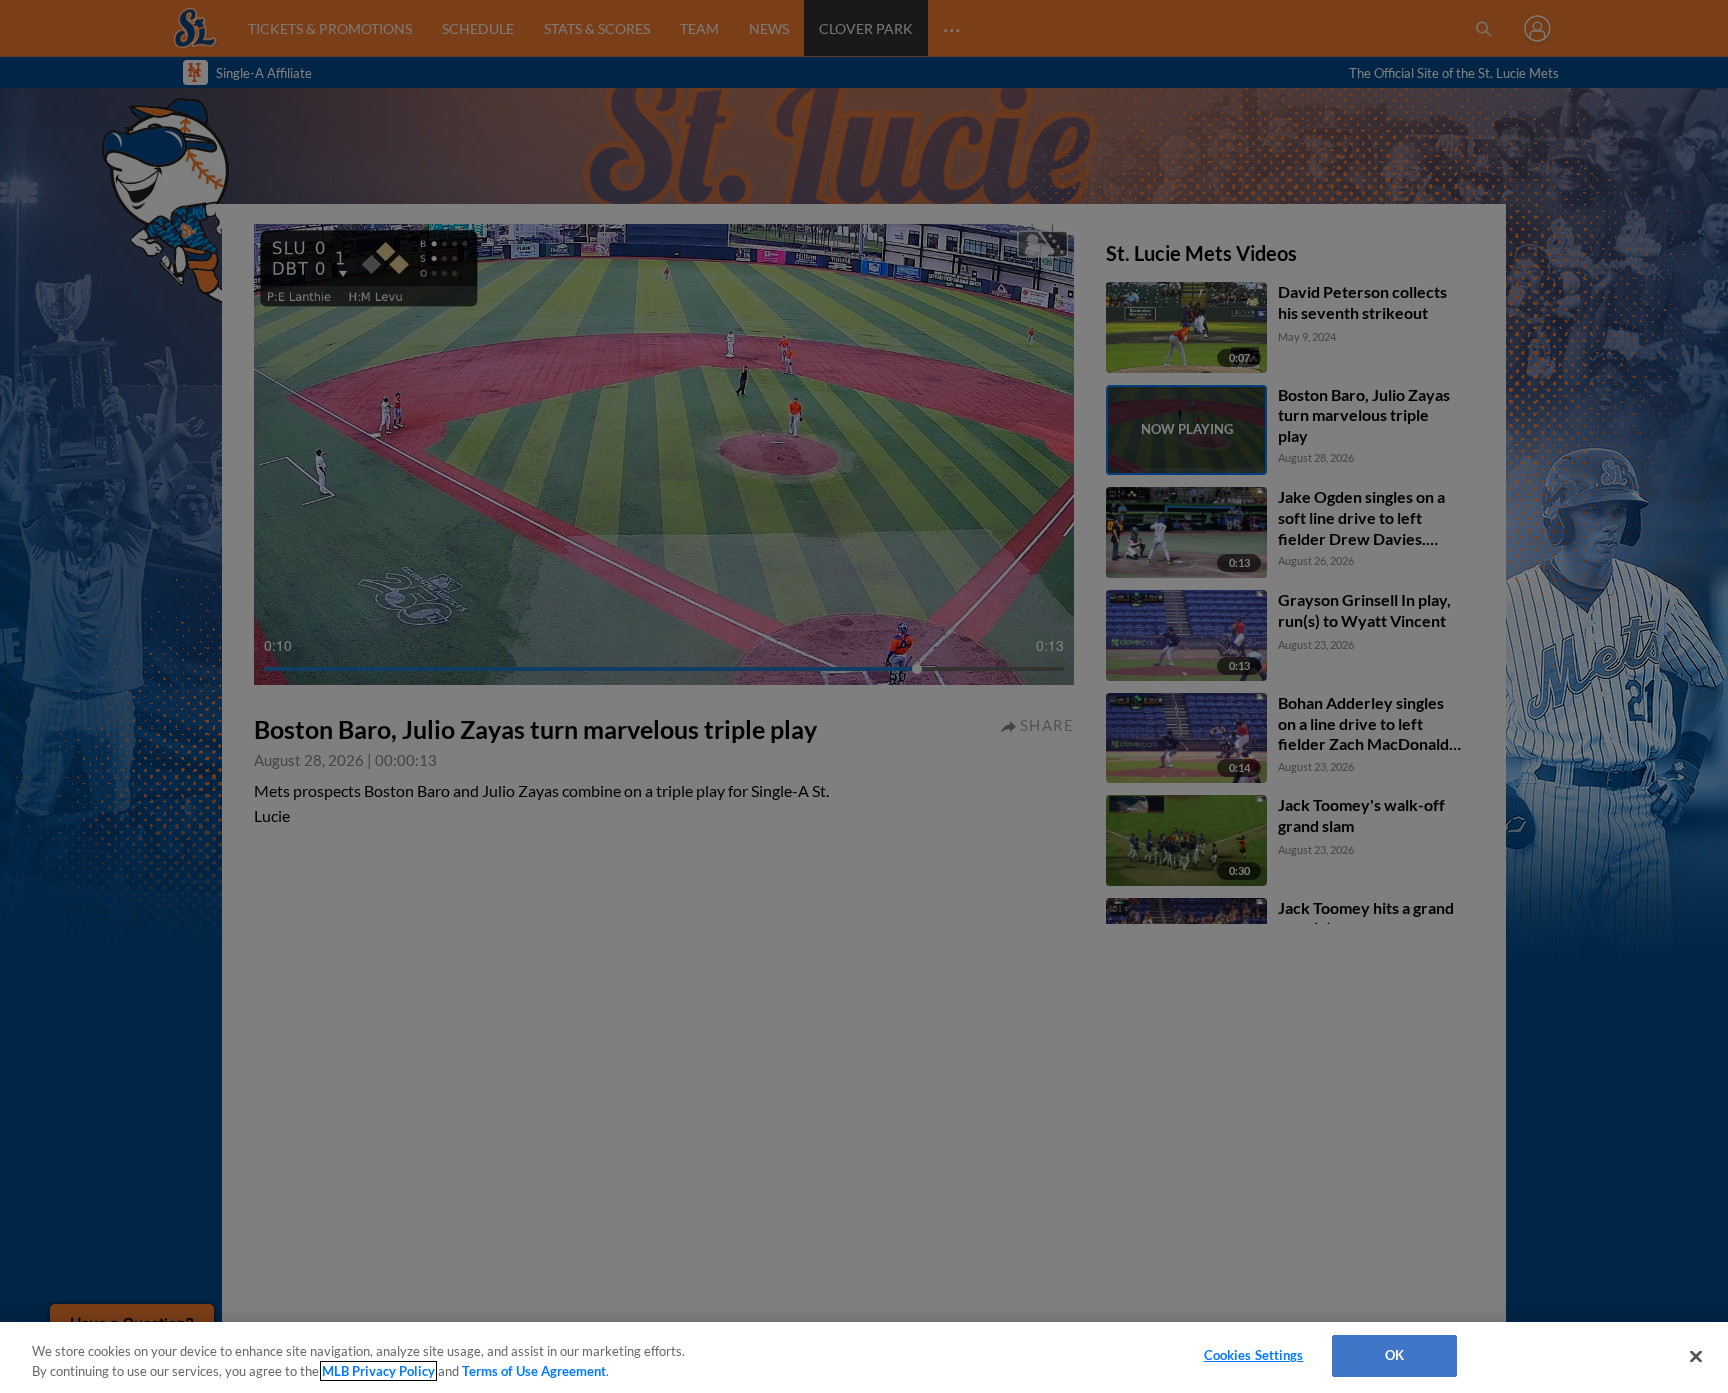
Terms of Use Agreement (534, 1371)
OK (1394, 1355)
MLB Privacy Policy (378, 1371)
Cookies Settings (1254, 1355)
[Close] (1696, 1356)
